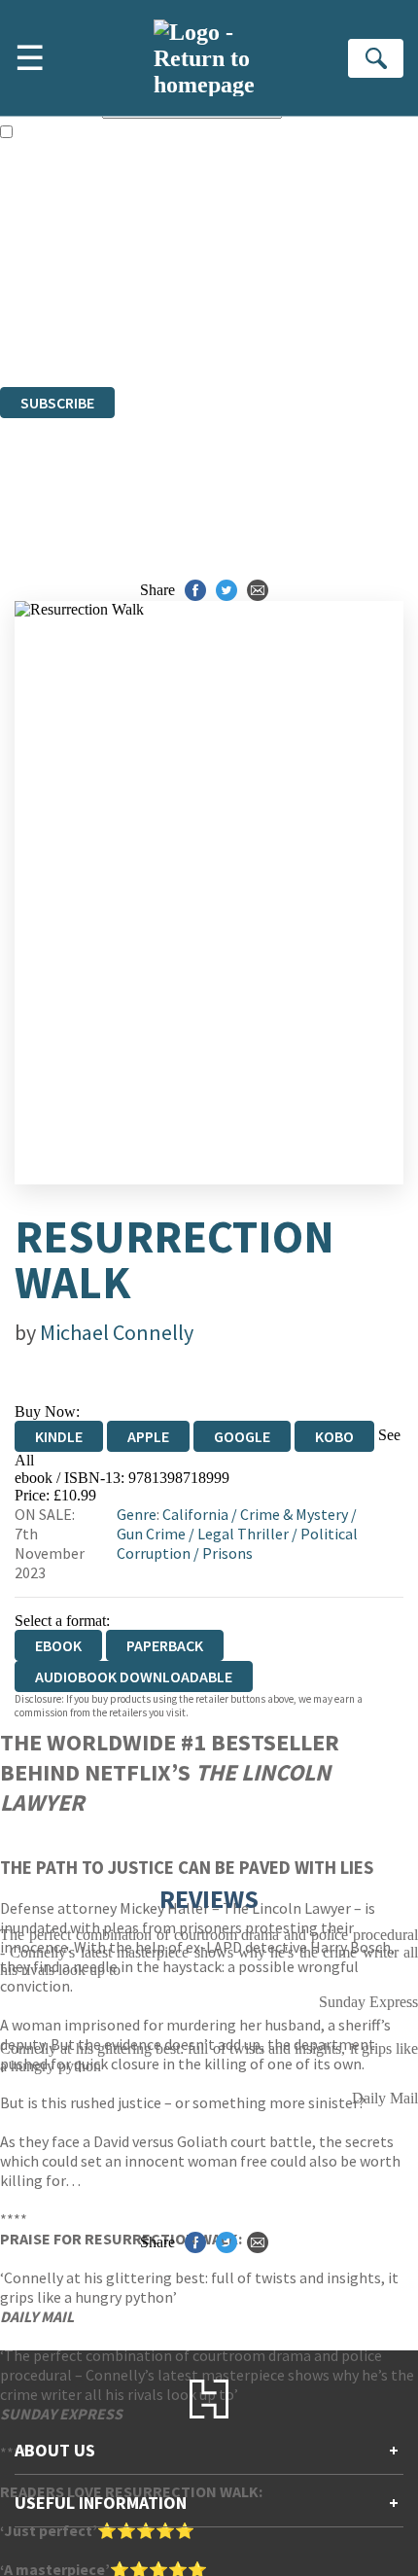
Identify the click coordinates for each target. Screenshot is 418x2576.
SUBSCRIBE (57, 403)
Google (242, 1436)
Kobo (334, 1436)
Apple (148, 1436)
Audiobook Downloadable (134, 1676)
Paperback (165, 1645)
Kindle (59, 1436)
